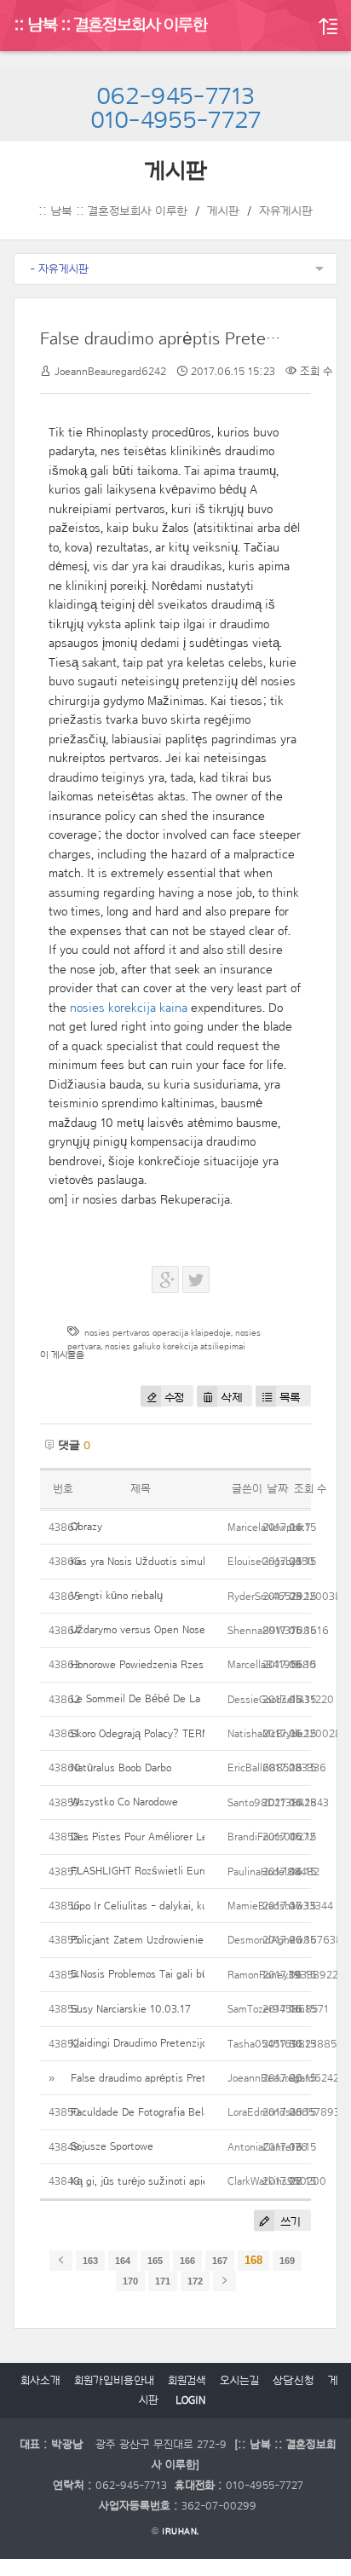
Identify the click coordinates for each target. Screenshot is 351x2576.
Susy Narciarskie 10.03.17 (131, 2009)
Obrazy (86, 1526)
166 (187, 2261)
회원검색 (187, 2381)
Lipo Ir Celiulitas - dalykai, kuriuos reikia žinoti (179, 1906)
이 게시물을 (62, 1355)
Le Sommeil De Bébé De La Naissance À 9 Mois (184, 1698)
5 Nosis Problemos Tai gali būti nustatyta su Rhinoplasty (203, 1974)
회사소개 (40, 2381)
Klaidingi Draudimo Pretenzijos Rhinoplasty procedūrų (196, 2043)
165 (155, 2261)
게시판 (223, 211)
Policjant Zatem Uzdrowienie (137, 1940)
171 (163, 2281)
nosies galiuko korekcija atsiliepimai (175, 1346)
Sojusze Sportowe (112, 2146)
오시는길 (239, 2381)
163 (90, 2261)
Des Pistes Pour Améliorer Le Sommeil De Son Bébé (193, 1837)
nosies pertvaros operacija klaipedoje (158, 1333)
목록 (290, 1398)
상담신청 (293, 2381)
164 (123, 2261)
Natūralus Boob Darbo (121, 1767)
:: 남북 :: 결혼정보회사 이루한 (111, 26)
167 (220, 2261)
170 (130, 2281)
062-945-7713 (175, 97)
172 (195, 2281)
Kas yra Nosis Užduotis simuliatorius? (158, 1561)
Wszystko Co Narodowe (124, 1802)
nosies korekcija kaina (129, 1008)
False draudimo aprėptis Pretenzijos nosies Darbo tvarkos (204, 2078)
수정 (174, 1398)
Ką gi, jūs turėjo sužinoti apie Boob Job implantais (188, 2181)
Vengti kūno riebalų (117, 1595)
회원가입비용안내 (114, 2381)
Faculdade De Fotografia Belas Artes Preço (172, 2112)
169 (287, 2261)
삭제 (231, 1398)
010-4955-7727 (176, 121)
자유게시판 (286, 211)
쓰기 (289, 2222)
